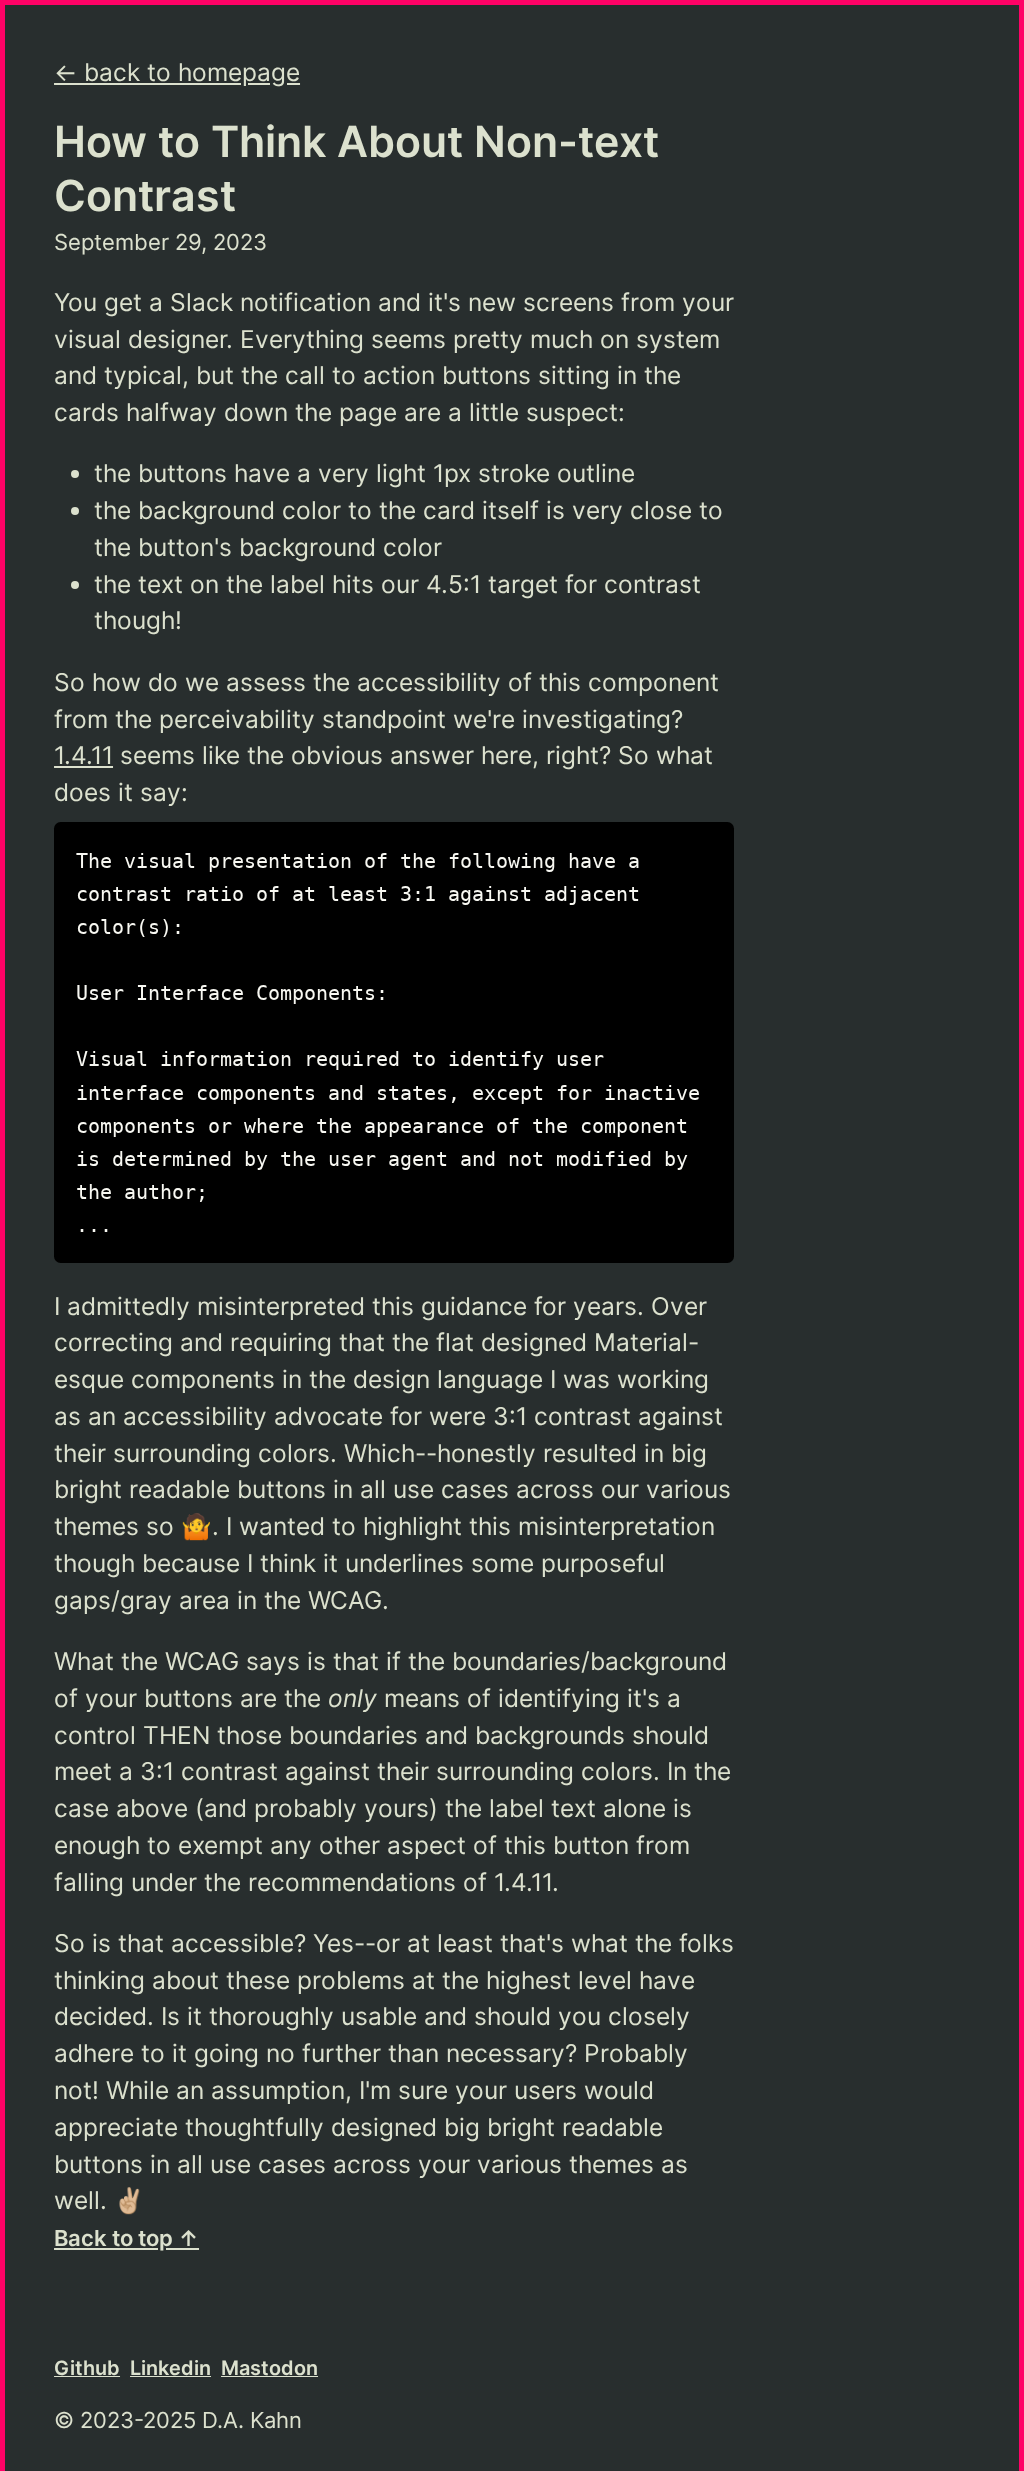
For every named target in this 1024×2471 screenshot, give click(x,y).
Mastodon (269, 2368)
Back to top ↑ (126, 2238)
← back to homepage (177, 72)
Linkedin (170, 2368)
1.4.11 (83, 755)
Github (87, 2368)
